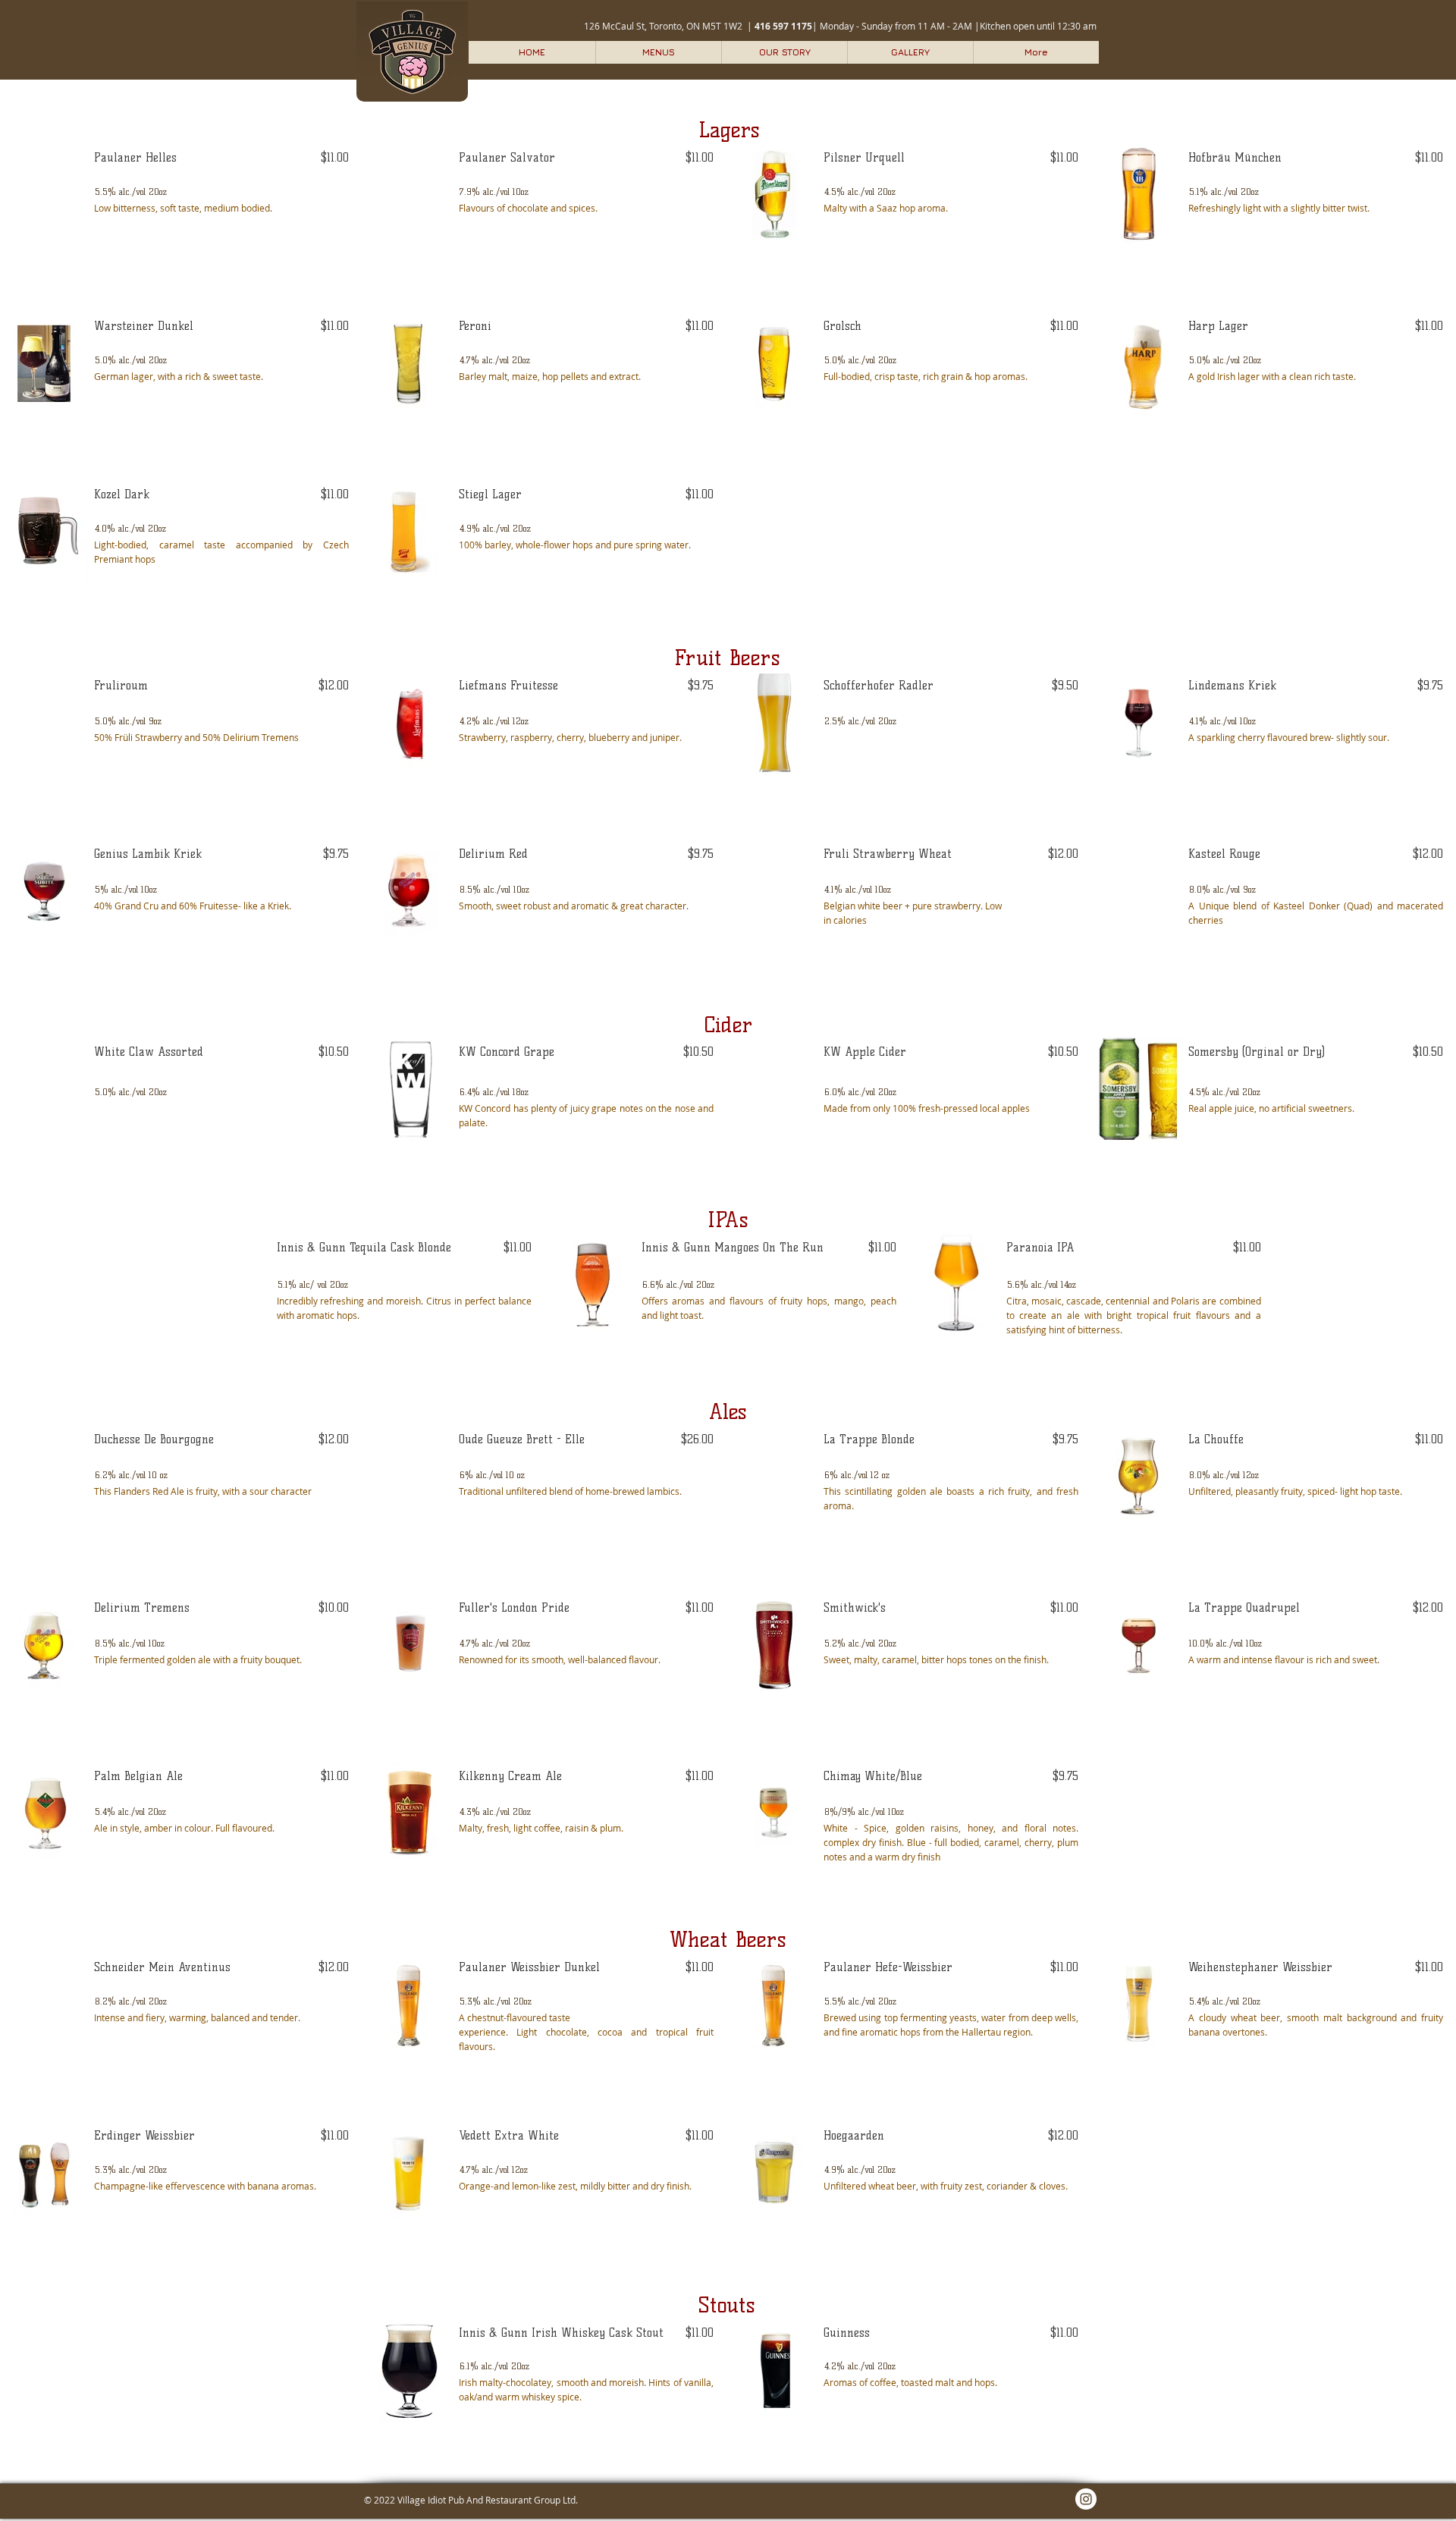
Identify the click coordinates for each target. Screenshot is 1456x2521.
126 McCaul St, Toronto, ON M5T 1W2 (663, 26)
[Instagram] (1086, 2499)
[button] (658, 52)
